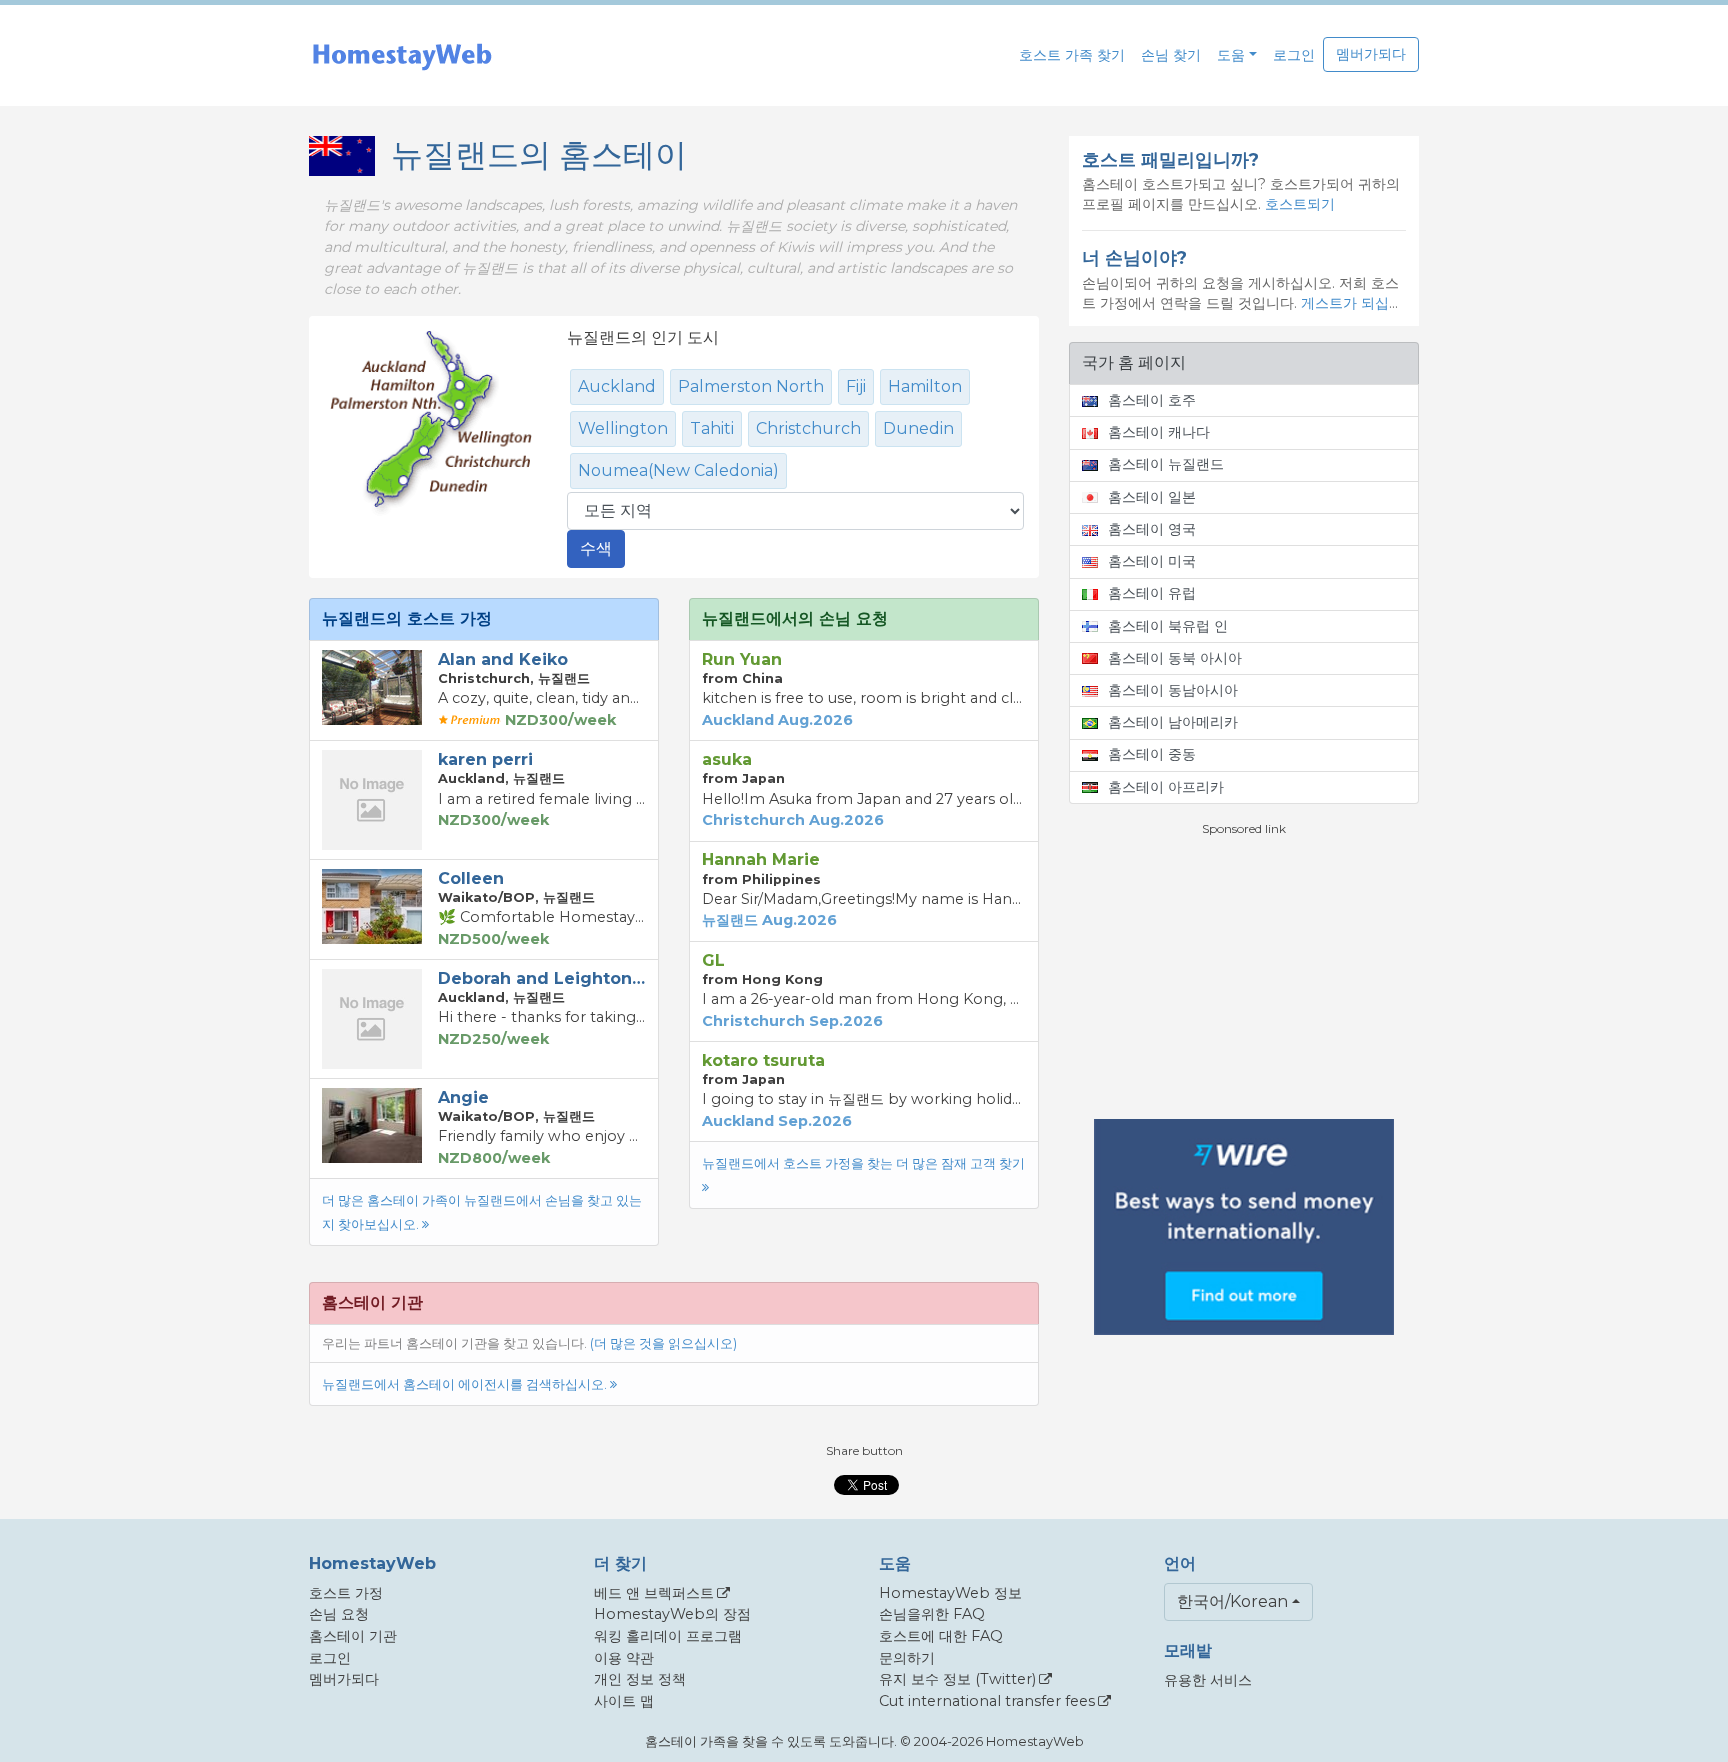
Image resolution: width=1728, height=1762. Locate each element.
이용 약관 (624, 1658)
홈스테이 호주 (1152, 400)
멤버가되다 (1371, 54)
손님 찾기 (1171, 55)
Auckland (617, 386)
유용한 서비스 (1208, 1680)
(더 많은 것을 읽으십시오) (663, 1343)
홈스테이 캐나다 (1159, 432)
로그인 (1294, 55)
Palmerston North (751, 386)
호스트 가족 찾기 (1072, 55)
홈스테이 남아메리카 (1173, 722)
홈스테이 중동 (1152, 754)
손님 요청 (339, 1614)
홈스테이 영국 (1152, 529)
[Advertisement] (1244, 978)
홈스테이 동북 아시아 (1175, 658)
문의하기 (907, 1658)
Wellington (623, 428)
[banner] (402, 55)
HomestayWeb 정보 (950, 1593)
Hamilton (925, 386)
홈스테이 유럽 (1152, 593)
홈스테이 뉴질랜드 (1166, 464)
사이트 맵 (624, 1701)
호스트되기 (1300, 204)
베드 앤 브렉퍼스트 (654, 1593)
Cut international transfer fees (987, 1701)
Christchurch (808, 428)
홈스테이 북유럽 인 (1168, 626)
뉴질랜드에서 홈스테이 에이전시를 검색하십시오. (466, 1384)
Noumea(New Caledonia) (678, 470)
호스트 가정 (346, 1593)
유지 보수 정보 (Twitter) (957, 1679)
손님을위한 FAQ (932, 1614)
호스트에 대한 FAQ (941, 1636)
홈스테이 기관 (353, 1636)
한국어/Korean (1232, 1601)
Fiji (856, 386)
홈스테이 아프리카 (1166, 787)
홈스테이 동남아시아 (1173, 690)
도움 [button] (1231, 55)
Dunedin (918, 428)
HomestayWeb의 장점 (672, 1614)
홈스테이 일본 (1152, 497)
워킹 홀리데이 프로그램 (668, 1636)
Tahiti (712, 428)
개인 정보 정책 (640, 1679)
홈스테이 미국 (1152, 561)
